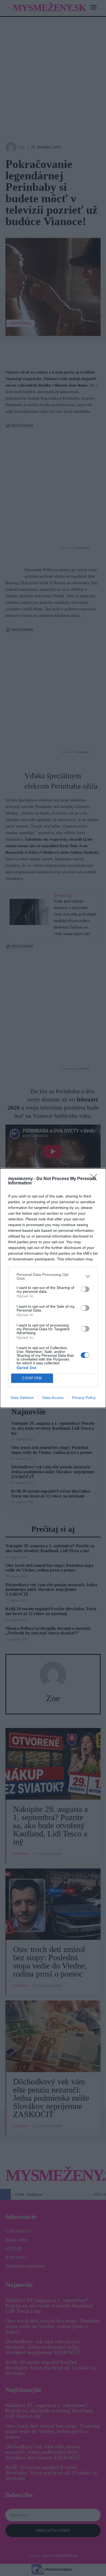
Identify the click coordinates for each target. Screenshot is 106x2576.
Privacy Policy (84, 1398)
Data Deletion (22, 1398)
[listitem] (53, 1276)
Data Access (53, 1398)
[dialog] (53, 1288)
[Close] (95, 1179)
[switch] (85, 1289)
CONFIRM (32, 1378)
